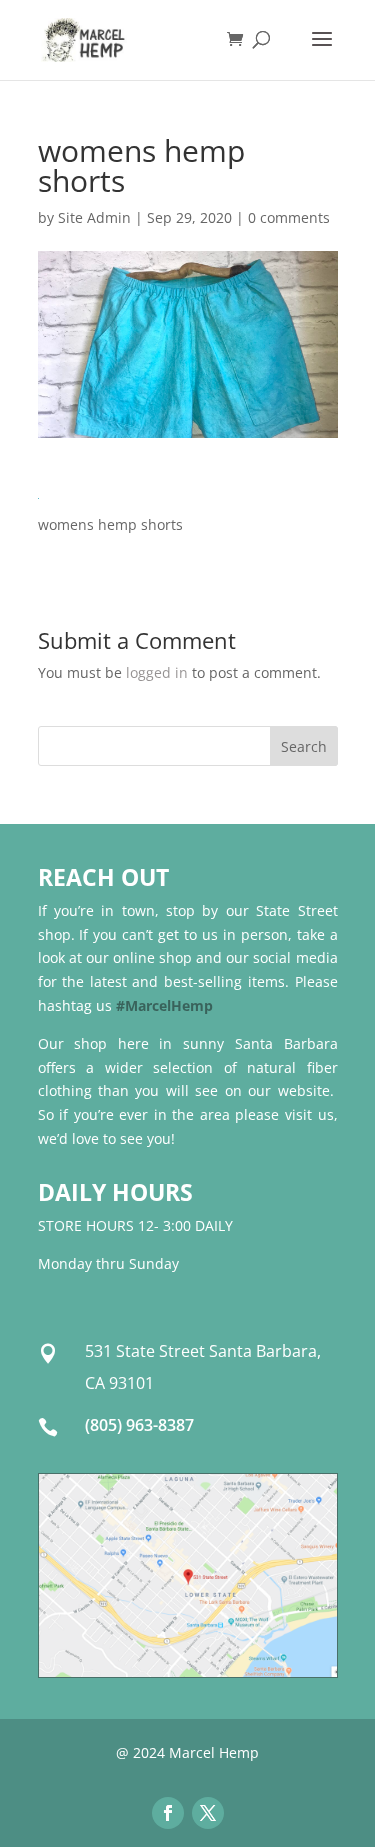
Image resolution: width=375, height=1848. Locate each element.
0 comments (289, 217)
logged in (157, 672)
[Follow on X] (208, 1813)
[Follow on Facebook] (168, 1813)
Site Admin (94, 217)
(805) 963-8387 (139, 1425)
